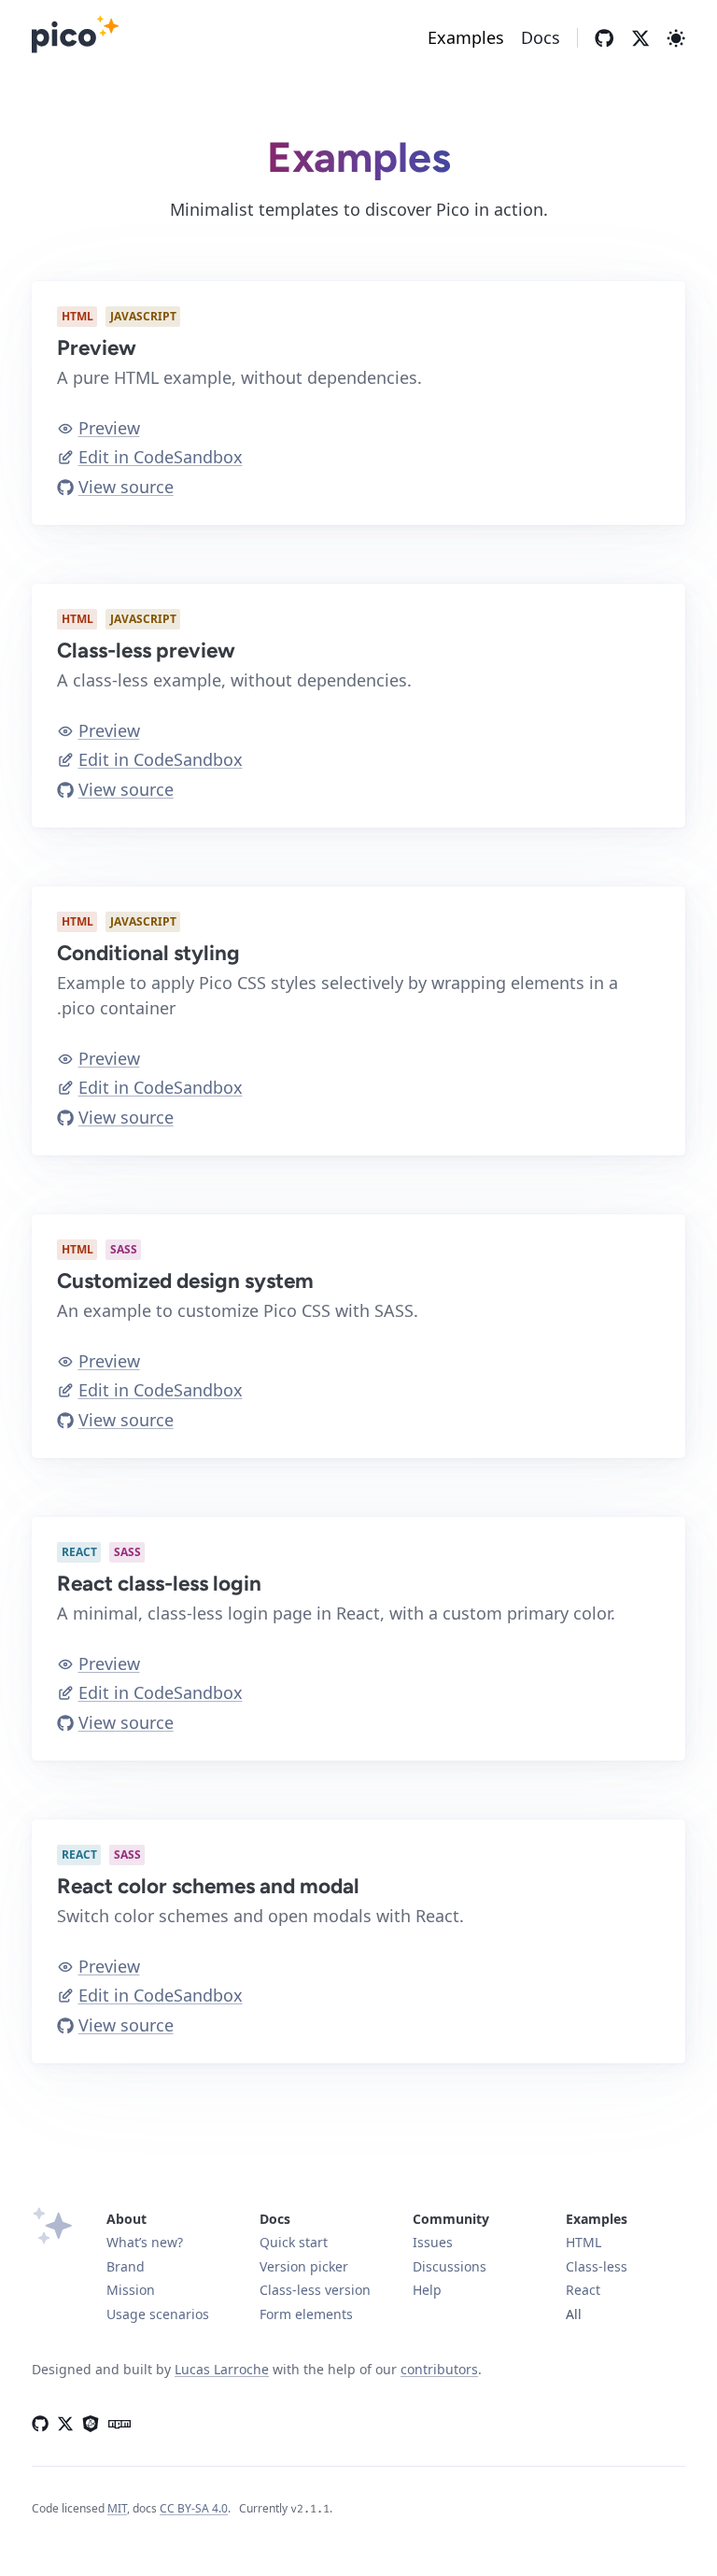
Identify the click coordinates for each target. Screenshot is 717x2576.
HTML (583, 2242)
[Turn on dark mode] (676, 38)
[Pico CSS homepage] (76, 38)
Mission (131, 2290)
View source (126, 487)
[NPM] (116, 2422)
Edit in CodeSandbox (161, 457)
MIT (117, 2508)
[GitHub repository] (604, 38)
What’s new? (145, 2242)
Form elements (306, 2314)
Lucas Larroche (222, 2369)
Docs (541, 37)
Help (427, 2290)
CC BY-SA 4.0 (194, 2508)
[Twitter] (640, 38)
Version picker (304, 2266)
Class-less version (315, 2290)
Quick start (294, 2242)
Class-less (597, 2266)
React (583, 2290)
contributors (439, 2369)
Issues (433, 2242)
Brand (126, 2266)
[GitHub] (40, 2422)
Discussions (450, 2266)
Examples (466, 37)
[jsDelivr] (91, 2422)
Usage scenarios (158, 2314)
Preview (109, 428)
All (574, 2314)
